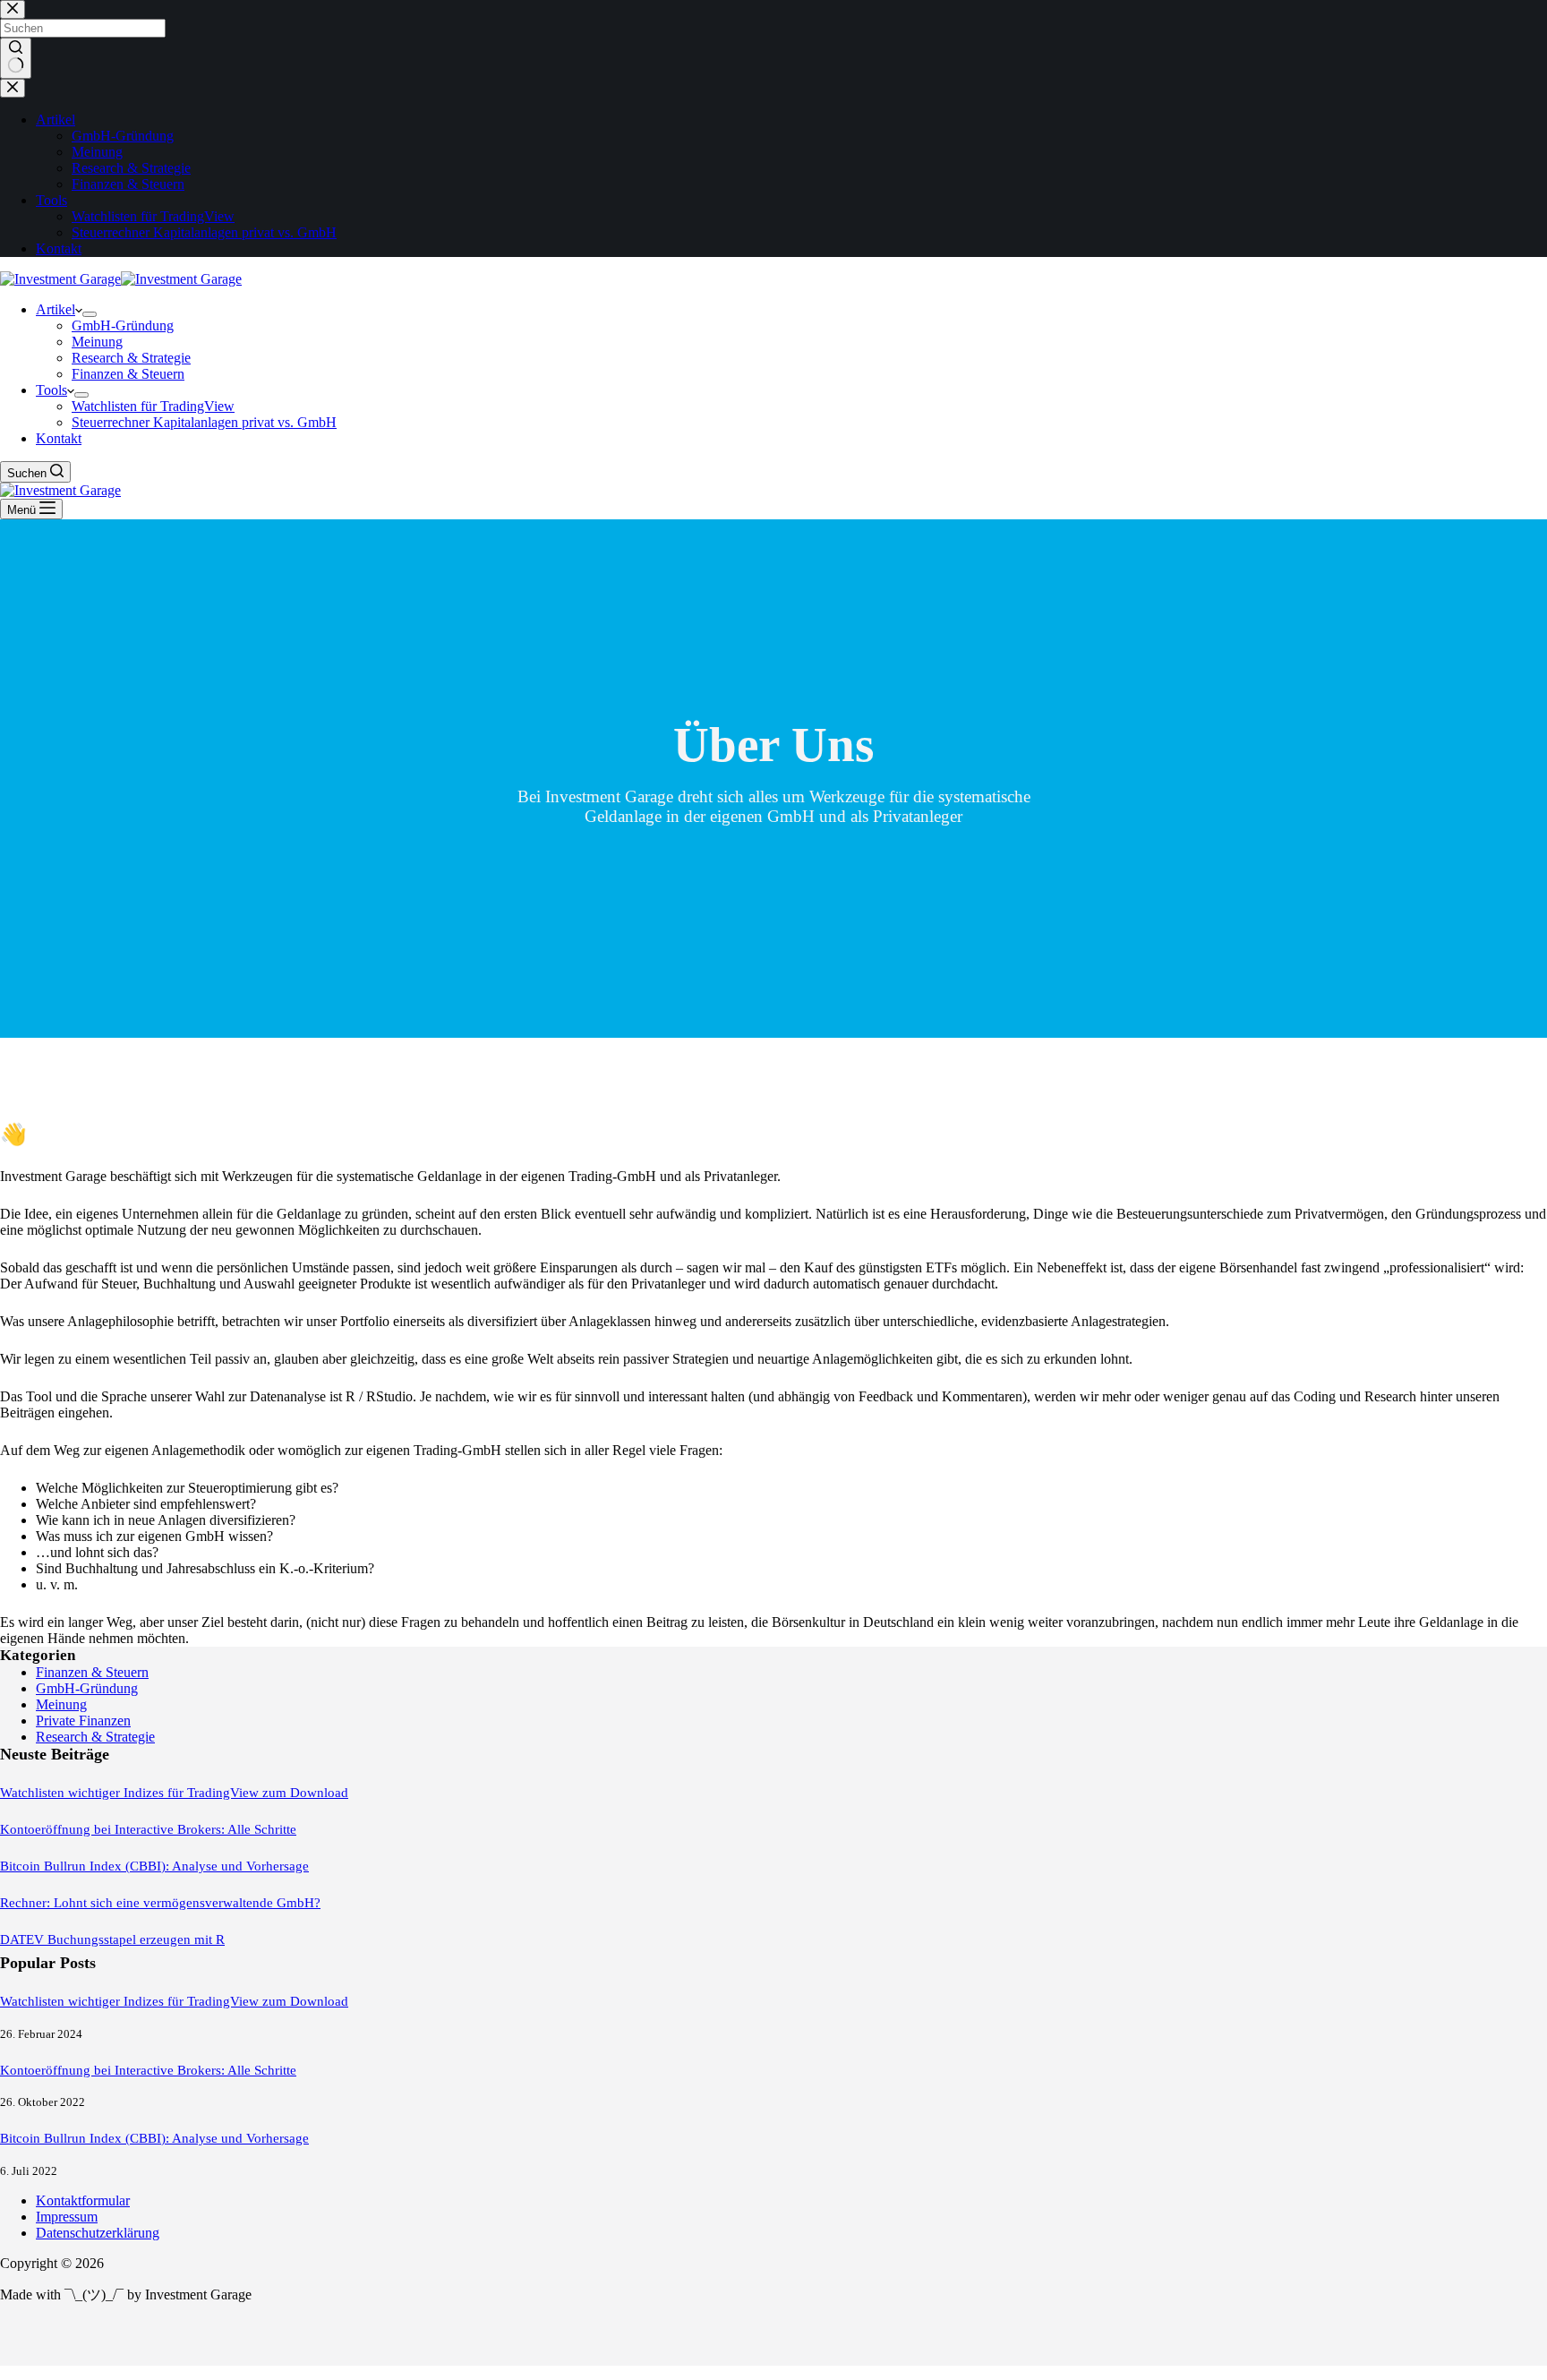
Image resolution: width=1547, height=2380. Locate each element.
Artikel (56, 309)
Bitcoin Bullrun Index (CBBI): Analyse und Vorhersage (154, 1866)
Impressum (67, 2217)
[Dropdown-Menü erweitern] (90, 314)
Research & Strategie (131, 358)
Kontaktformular (83, 2200)
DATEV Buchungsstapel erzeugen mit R (112, 1939)
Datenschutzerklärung (98, 2233)
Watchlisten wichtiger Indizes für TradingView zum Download (174, 1793)
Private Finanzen (83, 1721)
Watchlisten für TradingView (153, 406)
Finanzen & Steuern (128, 374)
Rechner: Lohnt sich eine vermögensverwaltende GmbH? (160, 1903)
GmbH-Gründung (123, 325)
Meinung (97, 342)
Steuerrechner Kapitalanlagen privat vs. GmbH (204, 422)
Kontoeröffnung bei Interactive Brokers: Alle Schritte (148, 1829)
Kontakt (59, 438)
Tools (51, 390)
